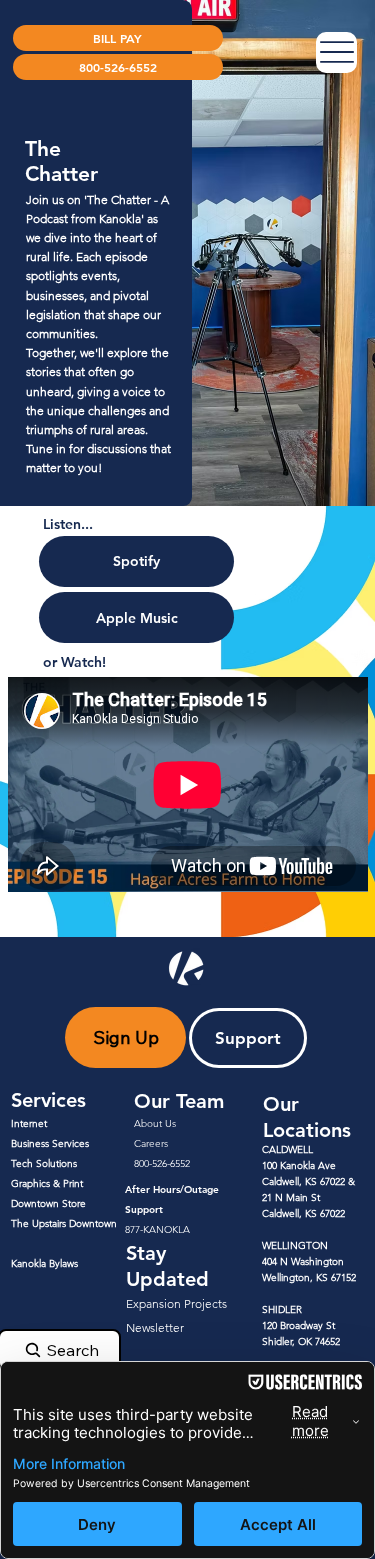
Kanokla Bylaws (44, 1263)
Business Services (50, 1143)
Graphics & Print (47, 1183)
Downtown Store (48, 1203)
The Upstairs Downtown (64, 1223)
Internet (29, 1123)
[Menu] (337, 53)
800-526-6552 (162, 1163)
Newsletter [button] (155, 1327)
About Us (155, 1123)
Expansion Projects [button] (176, 1303)
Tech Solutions (44, 1163)
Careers (151, 1143)
